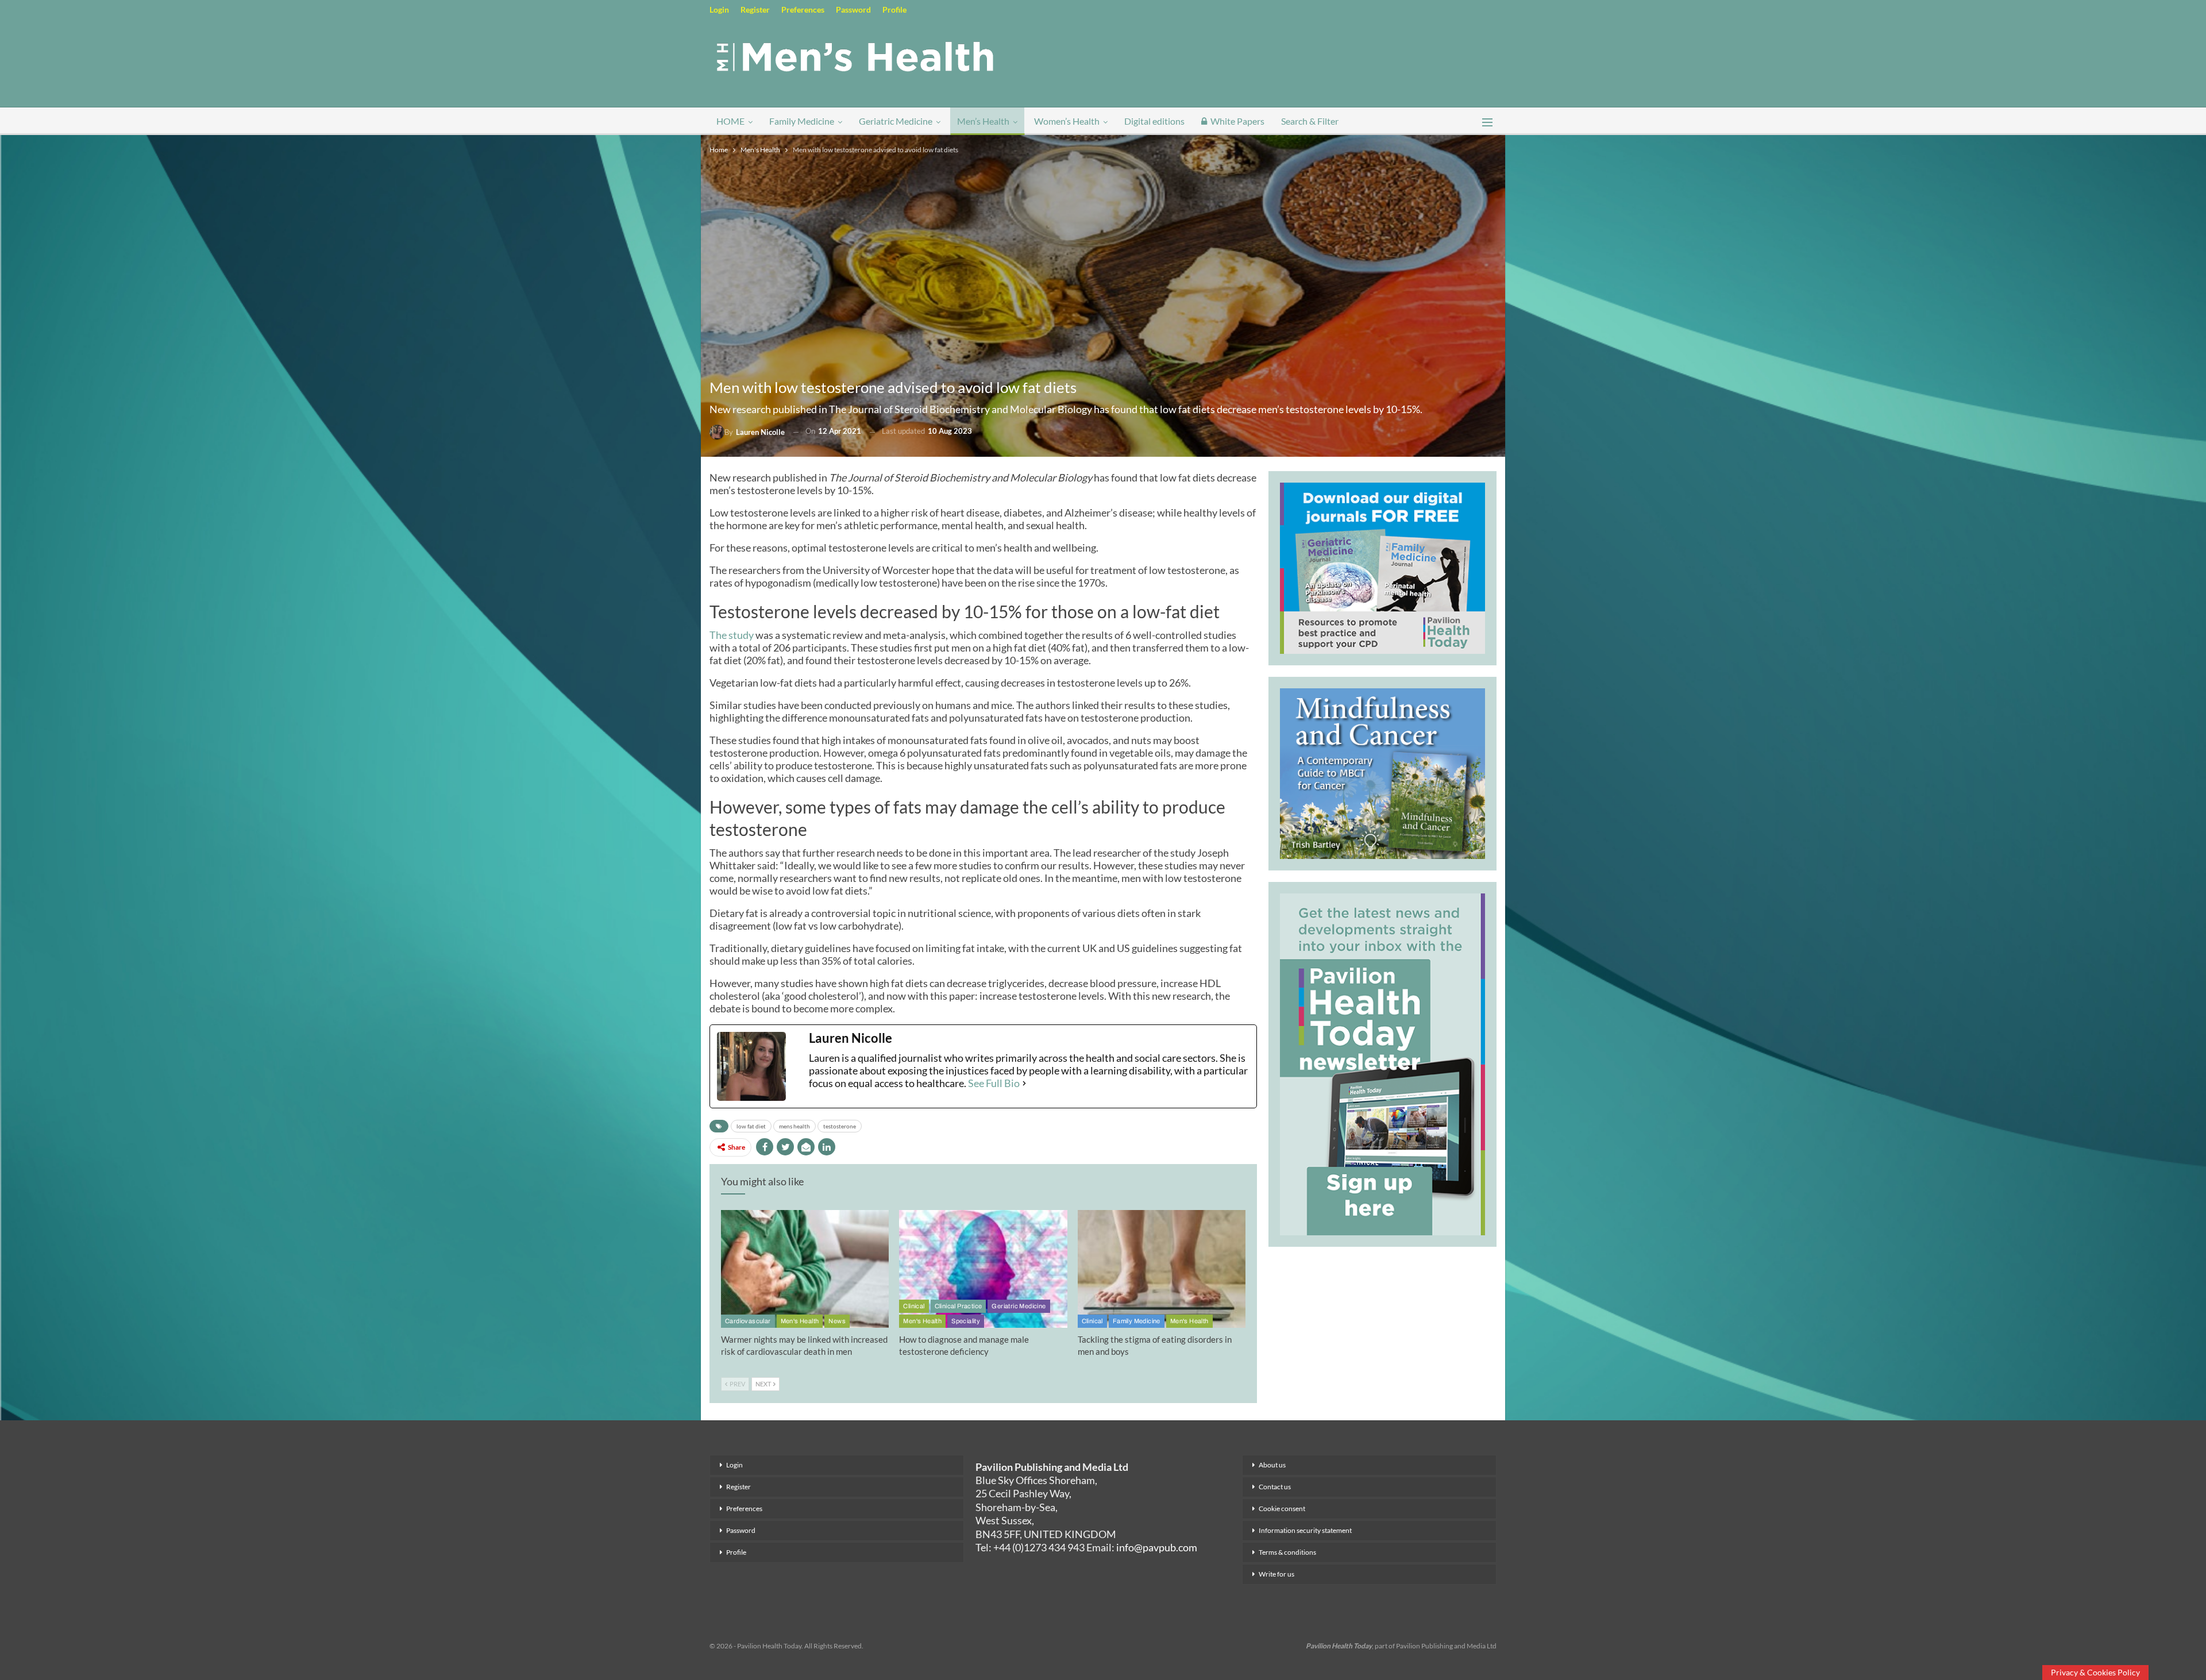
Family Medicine (802, 121)
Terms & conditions (1287, 1552)
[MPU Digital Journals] (1382, 567)
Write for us (1276, 1574)
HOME (730, 121)
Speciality (966, 1321)
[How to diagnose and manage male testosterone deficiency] (983, 1269)
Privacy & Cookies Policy (2095, 1672)
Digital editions (1154, 121)
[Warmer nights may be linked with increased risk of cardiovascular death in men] (805, 1269)
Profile (894, 9)
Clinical (914, 1306)
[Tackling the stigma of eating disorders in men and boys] (1162, 1269)
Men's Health (800, 1321)
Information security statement (1305, 1530)
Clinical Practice (959, 1306)
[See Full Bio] (1024, 1083)
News (837, 1321)
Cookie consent (1282, 1508)
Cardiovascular (748, 1321)
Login (719, 9)
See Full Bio (994, 1083)
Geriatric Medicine (896, 121)
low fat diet (751, 1126)
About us (1272, 1465)
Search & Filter (1310, 121)
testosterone (840, 1126)
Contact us (1275, 1487)
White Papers (1237, 121)
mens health (795, 1126)
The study (732, 635)
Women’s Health (1067, 121)
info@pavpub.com (1157, 1547)
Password (853, 9)
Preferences (803, 9)
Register (755, 9)
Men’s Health (983, 121)
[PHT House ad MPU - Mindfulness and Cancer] (1382, 772)
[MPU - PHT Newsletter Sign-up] (1382, 1063)
